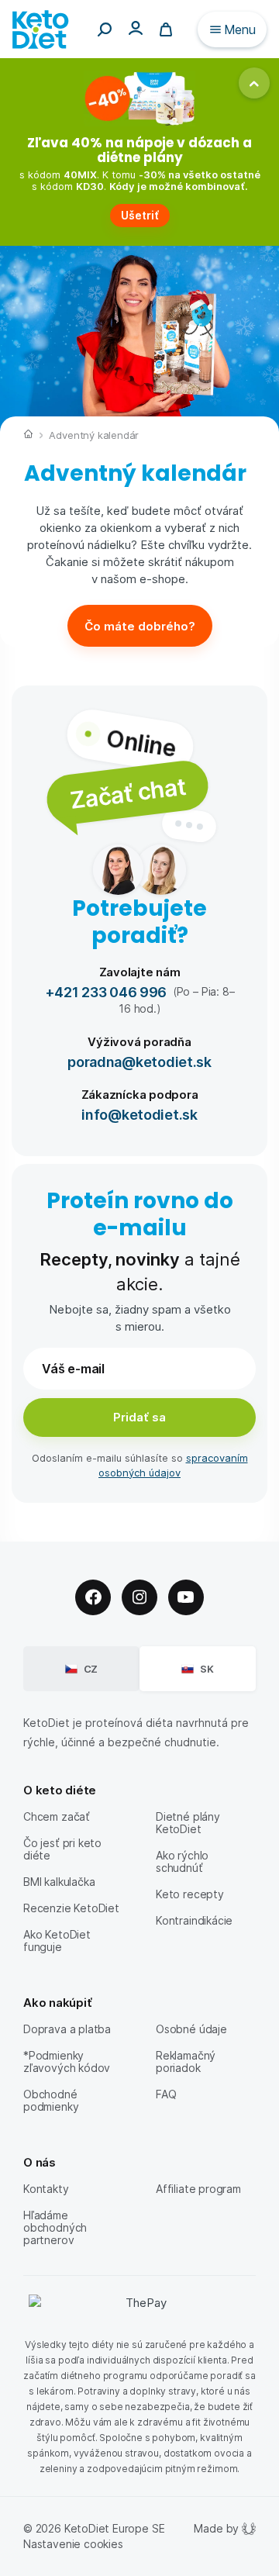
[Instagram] (139, 1597)
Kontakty (46, 2189)
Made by (216, 2528)
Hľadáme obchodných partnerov (55, 2227)
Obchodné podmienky (51, 2100)
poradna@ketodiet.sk (139, 1061)
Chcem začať (57, 1816)
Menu (240, 29)
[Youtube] (186, 1597)
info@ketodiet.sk (139, 1114)
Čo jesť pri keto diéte (62, 1849)
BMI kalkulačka (59, 1882)
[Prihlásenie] (136, 28)
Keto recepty (190, 1894)
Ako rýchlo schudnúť (182, 1861)
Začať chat (127, 792)
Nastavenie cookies (73, 2544)
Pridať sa (139, 1417)
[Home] (28, 436)
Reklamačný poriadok (186, 2061)
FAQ (166, 2094)
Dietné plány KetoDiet (188, 1823)
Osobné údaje (191, 2029)
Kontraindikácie (194, 1920)
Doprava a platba (67, 2029)
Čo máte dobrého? (140, 626)
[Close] (254, 83)
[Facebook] (93, 1597)
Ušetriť (140, 215)
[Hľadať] (105, 29)
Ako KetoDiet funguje (57, 1941)
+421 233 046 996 (106, 991)
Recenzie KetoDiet (71, 1908)
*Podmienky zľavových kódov (67, 2061)
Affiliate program (198, 2189)
